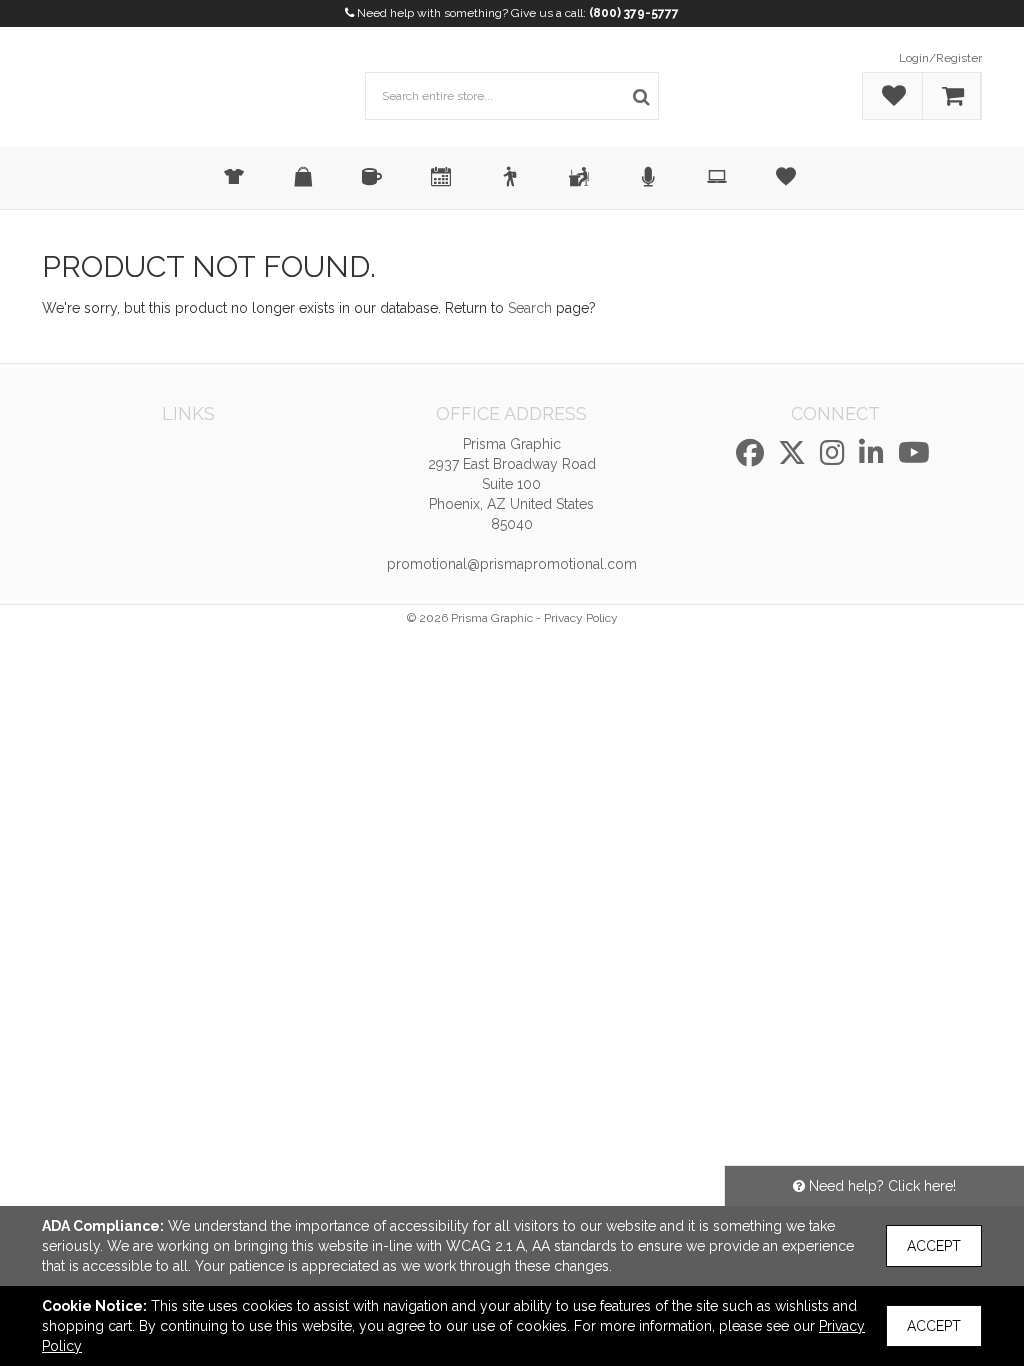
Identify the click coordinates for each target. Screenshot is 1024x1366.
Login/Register (940, 58)
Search (530, 308)
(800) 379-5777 (634, 13)
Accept (934, 1246)
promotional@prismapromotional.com (512, 564)
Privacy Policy (581, 618)
